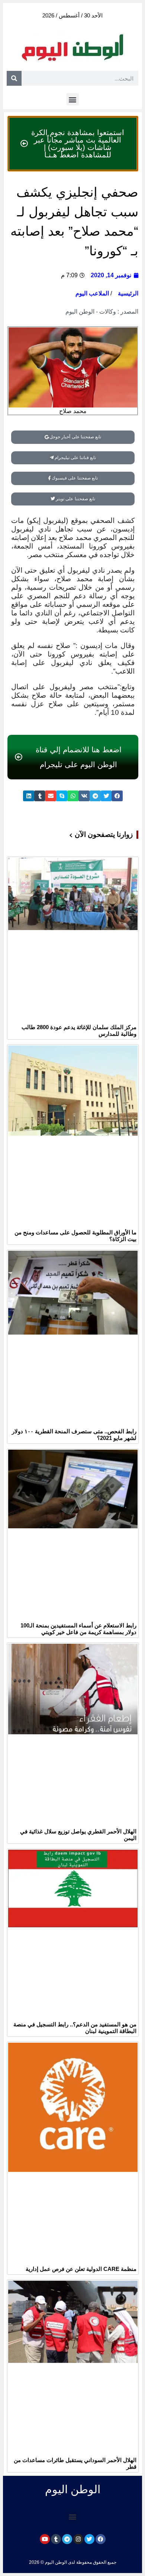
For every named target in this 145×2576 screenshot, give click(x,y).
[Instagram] (78, 2539)
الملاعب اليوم (92, 293)
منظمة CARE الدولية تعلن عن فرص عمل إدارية (81, 2269)
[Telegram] (67, 2539)
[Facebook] (101, 2539)
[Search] (14, 78)
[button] (73, 99)
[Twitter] (89, 2539)
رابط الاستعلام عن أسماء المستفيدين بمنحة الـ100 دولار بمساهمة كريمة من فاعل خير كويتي (78, 1629)
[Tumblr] (56, 2539)
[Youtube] (45, 2539)
